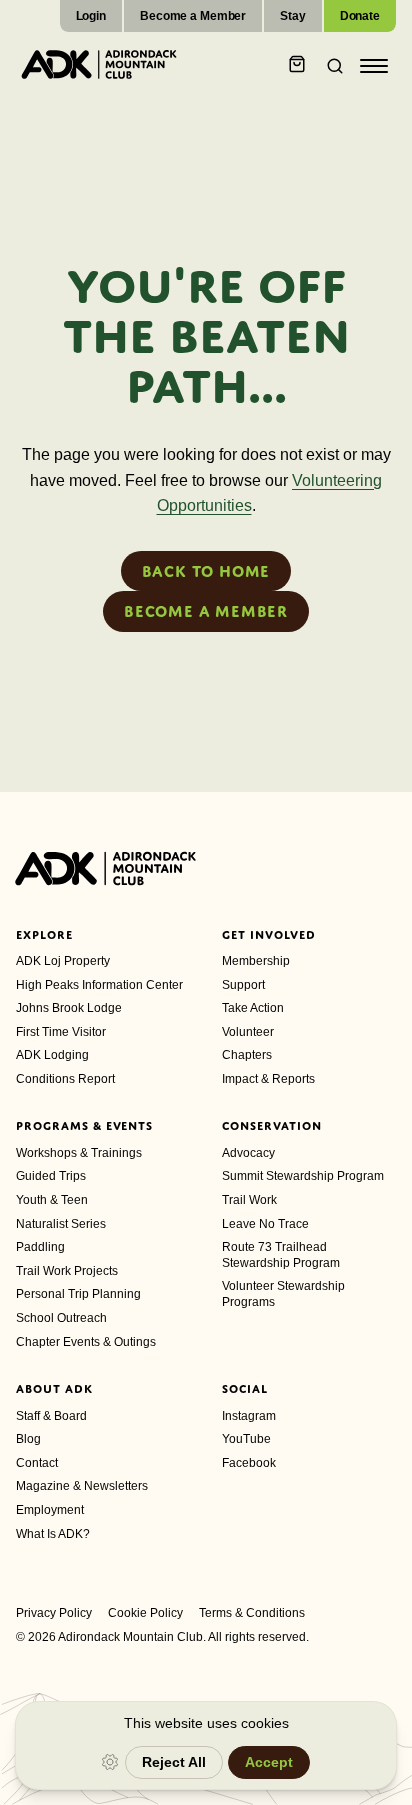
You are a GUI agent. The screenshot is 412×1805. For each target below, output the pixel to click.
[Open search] (329, 66)
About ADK (54, 1389)
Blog (28, 1439)
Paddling (40, 1247)
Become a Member (193, 16)
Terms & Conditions (252, 1613)
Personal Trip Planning (78, 1294)
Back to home (206, 571)
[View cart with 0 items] (297, 66)
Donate (360, 16)
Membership (256, 961)
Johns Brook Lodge (69, 1008)
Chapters (247, 1055)
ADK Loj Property (63, 961)
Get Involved (269, 935)
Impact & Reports (268, 1079)
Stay (293, 16)
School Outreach (61, 1318)
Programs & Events (84, 1126)
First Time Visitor (61, 1032)
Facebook (249, 1463)
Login (91, 16)
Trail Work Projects (67, 1271)
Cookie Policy (145, 1613)
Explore (44, 935)
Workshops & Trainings (79, 1153)
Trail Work (249, 1200)
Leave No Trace (265, 1224)
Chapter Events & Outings (86, 1342)
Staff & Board (51, 1416)
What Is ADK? (53, 1534)
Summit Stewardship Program (303, 1176)
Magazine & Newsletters (82, 1486)
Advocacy (248, 1153)
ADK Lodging (52, 1055)
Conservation (272, 1126)
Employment (50, 1510)
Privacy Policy (54, 1613)
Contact (37, 1463)
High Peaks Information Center (99, 985)
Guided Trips (51, 1176)
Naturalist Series (61, 1224)
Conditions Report (65, 1079)
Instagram (249, 1416)
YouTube (246, 1439)
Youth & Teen (52, 1200)
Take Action (253, 1008)
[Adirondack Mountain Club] (99, 64)
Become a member (206, 611)
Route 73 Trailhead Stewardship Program (281, 1255)
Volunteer (248, 1032)
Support (243, 985)
